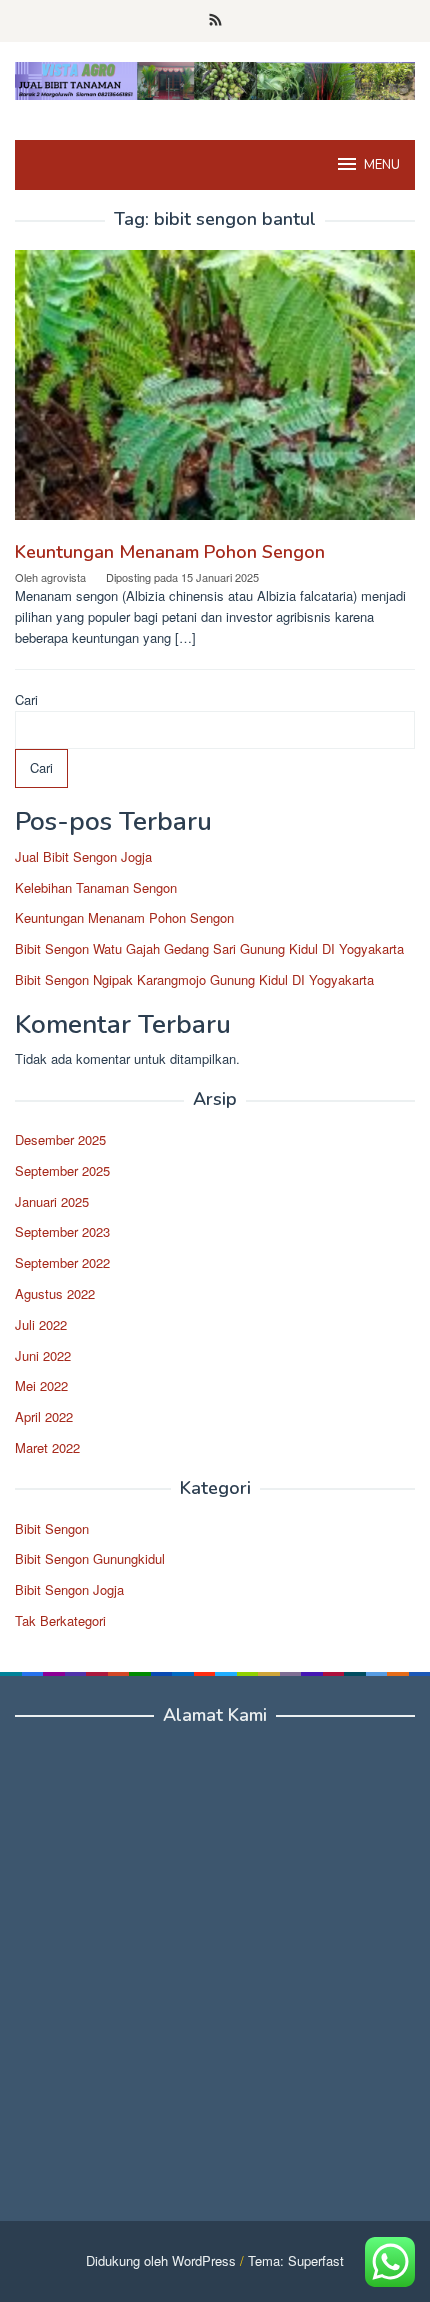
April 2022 (44, 1416)
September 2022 (62, 1262)
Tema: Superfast (296, 2260)
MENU (382, 165)
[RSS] (215, 21)
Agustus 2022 (55, 1293)
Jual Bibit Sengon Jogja (83, 856)
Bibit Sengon (52, 1528)
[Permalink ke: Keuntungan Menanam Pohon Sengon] (215, 392)
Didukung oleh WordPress (161, 2260)
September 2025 (62, 1170)
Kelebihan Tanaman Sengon (96, 887)
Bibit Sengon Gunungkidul (90, 1558)
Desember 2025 (60, 1139)
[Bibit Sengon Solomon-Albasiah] (215, 78)
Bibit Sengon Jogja (69, 1589)
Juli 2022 (41, 1324)
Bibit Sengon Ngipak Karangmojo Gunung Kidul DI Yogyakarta (194, 979)
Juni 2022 (43, 1355)
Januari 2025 (52, 1201)
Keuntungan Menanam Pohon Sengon (170, 552)
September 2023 (62, 1231)
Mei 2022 (41, 1385)
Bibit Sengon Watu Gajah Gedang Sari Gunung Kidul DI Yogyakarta (209, 948)
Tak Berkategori (60, 1620)
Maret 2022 (47, 1447)
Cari (26, 699)
